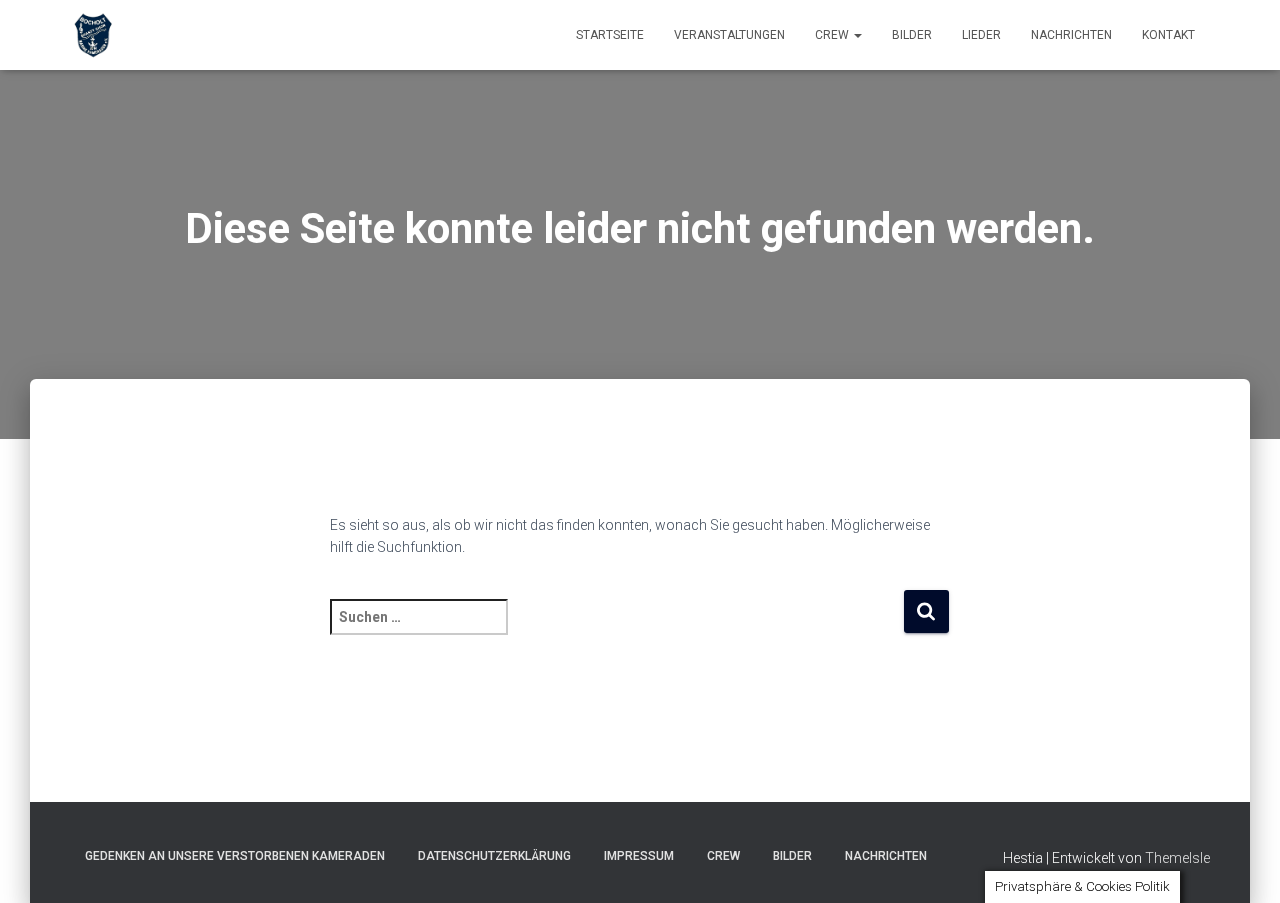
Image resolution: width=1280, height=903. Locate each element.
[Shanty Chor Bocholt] (93, 35)
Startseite (610, 35)
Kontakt (1168, 35)
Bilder (912, 35)
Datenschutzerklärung (494, 856)
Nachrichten (1071, 35)
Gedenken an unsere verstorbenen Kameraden (235, 856)
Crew (833, 35)
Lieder (981, 35)
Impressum (639, 856)
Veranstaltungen (729, 35)
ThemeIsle (1177, 858)
